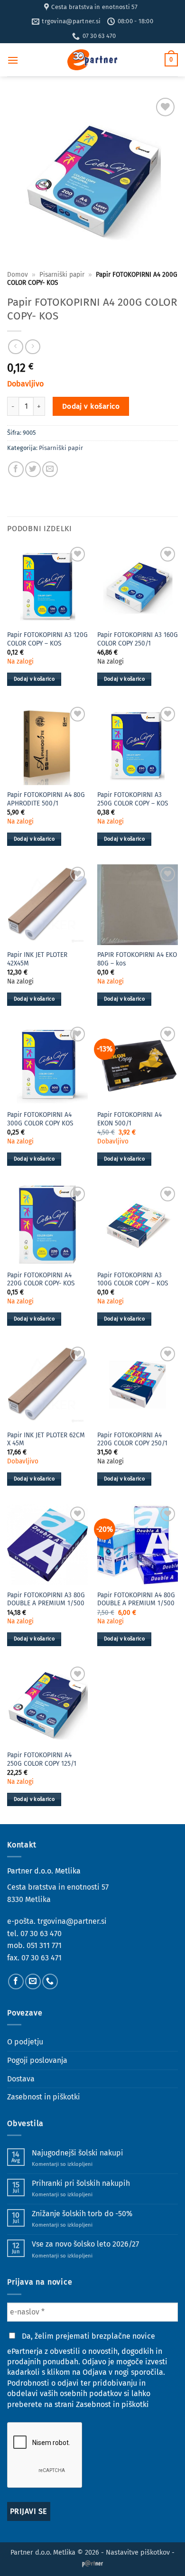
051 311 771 (44, 1945)
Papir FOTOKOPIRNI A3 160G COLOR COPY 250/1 (138, 639)
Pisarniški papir (62, 275)
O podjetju (25, 2042)
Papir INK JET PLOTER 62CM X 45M (46, 1439)
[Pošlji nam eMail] (33, 1981)
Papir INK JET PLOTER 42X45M (37, 959)
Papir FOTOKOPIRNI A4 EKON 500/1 (129, 1119)
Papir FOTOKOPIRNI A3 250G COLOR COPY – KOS (133, 799)
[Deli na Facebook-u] (16, 469)
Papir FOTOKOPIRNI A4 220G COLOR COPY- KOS (41, 1279)
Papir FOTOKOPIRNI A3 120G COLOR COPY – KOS (47, 639)
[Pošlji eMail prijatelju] (50, 469)
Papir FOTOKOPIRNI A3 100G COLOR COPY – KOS (133, 1279)
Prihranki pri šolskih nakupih (81, 2183)
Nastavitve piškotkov (138, 2553)
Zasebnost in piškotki (44, 2097)
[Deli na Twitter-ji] (33, 469)
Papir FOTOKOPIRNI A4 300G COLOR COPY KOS (40, 1119)
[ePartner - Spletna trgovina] (92, 60)
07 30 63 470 (41, 1934)
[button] (13, 60)
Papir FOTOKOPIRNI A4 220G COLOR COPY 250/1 (132, 1439)
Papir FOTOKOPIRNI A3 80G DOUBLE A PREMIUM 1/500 (46, 1599)
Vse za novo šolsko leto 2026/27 (85, 2244)
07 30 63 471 (42, 1958)
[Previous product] (32, 347)
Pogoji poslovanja (37, 2060)
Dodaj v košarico (91, 406)
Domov (18, 275)
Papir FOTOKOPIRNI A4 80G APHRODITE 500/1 (46, 799)
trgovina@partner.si (72, 1921)
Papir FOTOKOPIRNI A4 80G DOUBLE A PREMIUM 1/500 (136, 1599)
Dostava (21, 2079)
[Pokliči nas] (50, 1981)
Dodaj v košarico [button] (34, 679)
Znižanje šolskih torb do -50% (82, 2214)
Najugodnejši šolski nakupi (78, 2153)
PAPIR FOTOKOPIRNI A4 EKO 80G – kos (137, 959)
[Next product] (15, 347)
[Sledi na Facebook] (16, 1981)
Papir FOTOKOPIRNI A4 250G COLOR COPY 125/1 (42, 1759)
